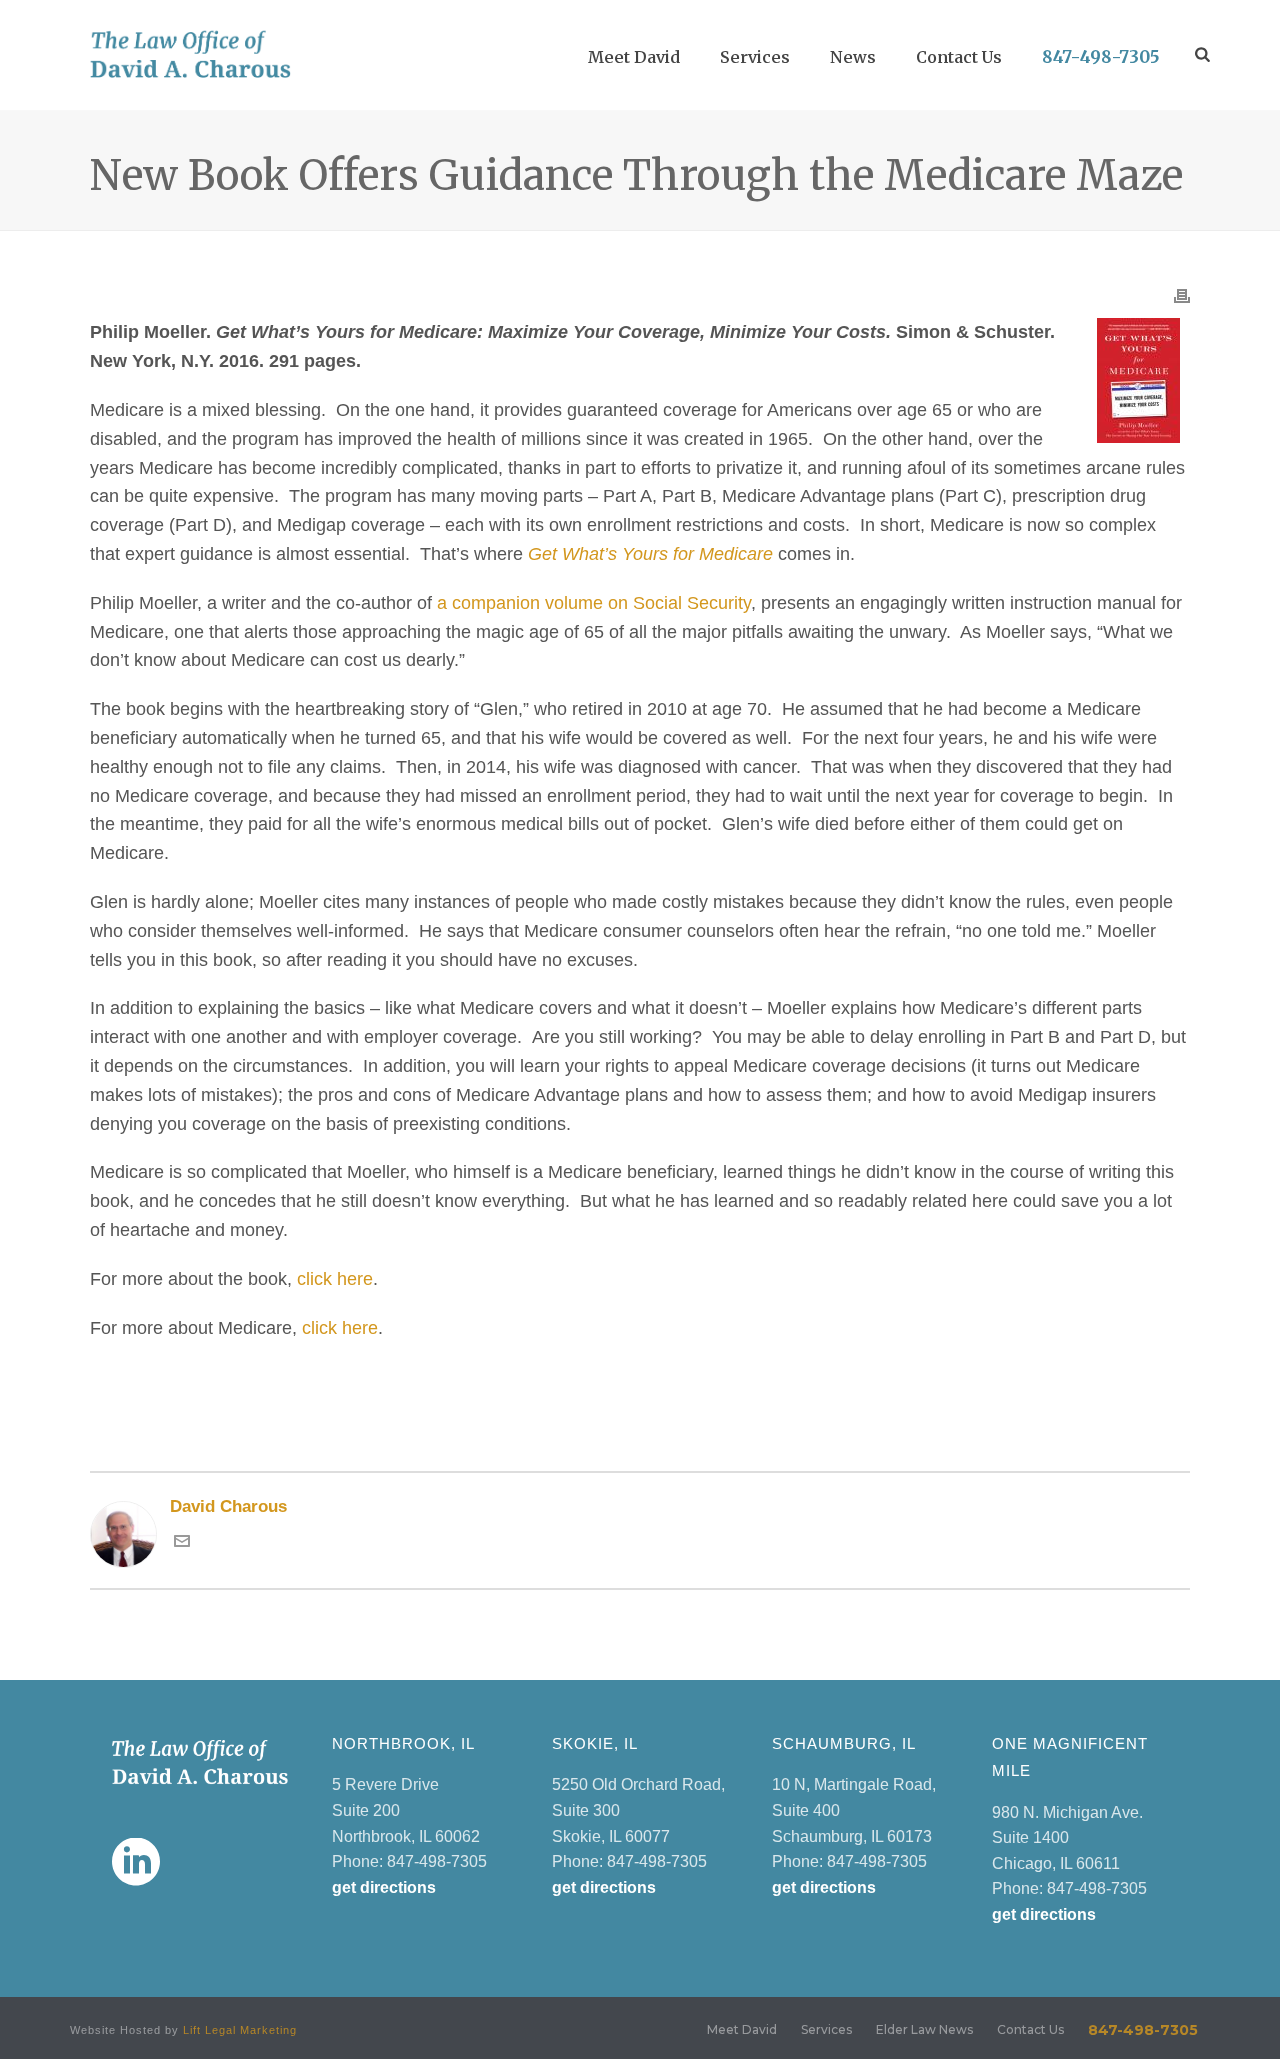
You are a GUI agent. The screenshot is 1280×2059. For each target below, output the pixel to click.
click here (335, 1279)
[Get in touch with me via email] (182, 1543)
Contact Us (959, 57)
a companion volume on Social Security (594, 603)
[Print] (1182, 294)
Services (755, 57)
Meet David (634, 57)
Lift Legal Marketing (240, 2030)
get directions (384, 1887)
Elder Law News (924, 2029)
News (853, 57)
